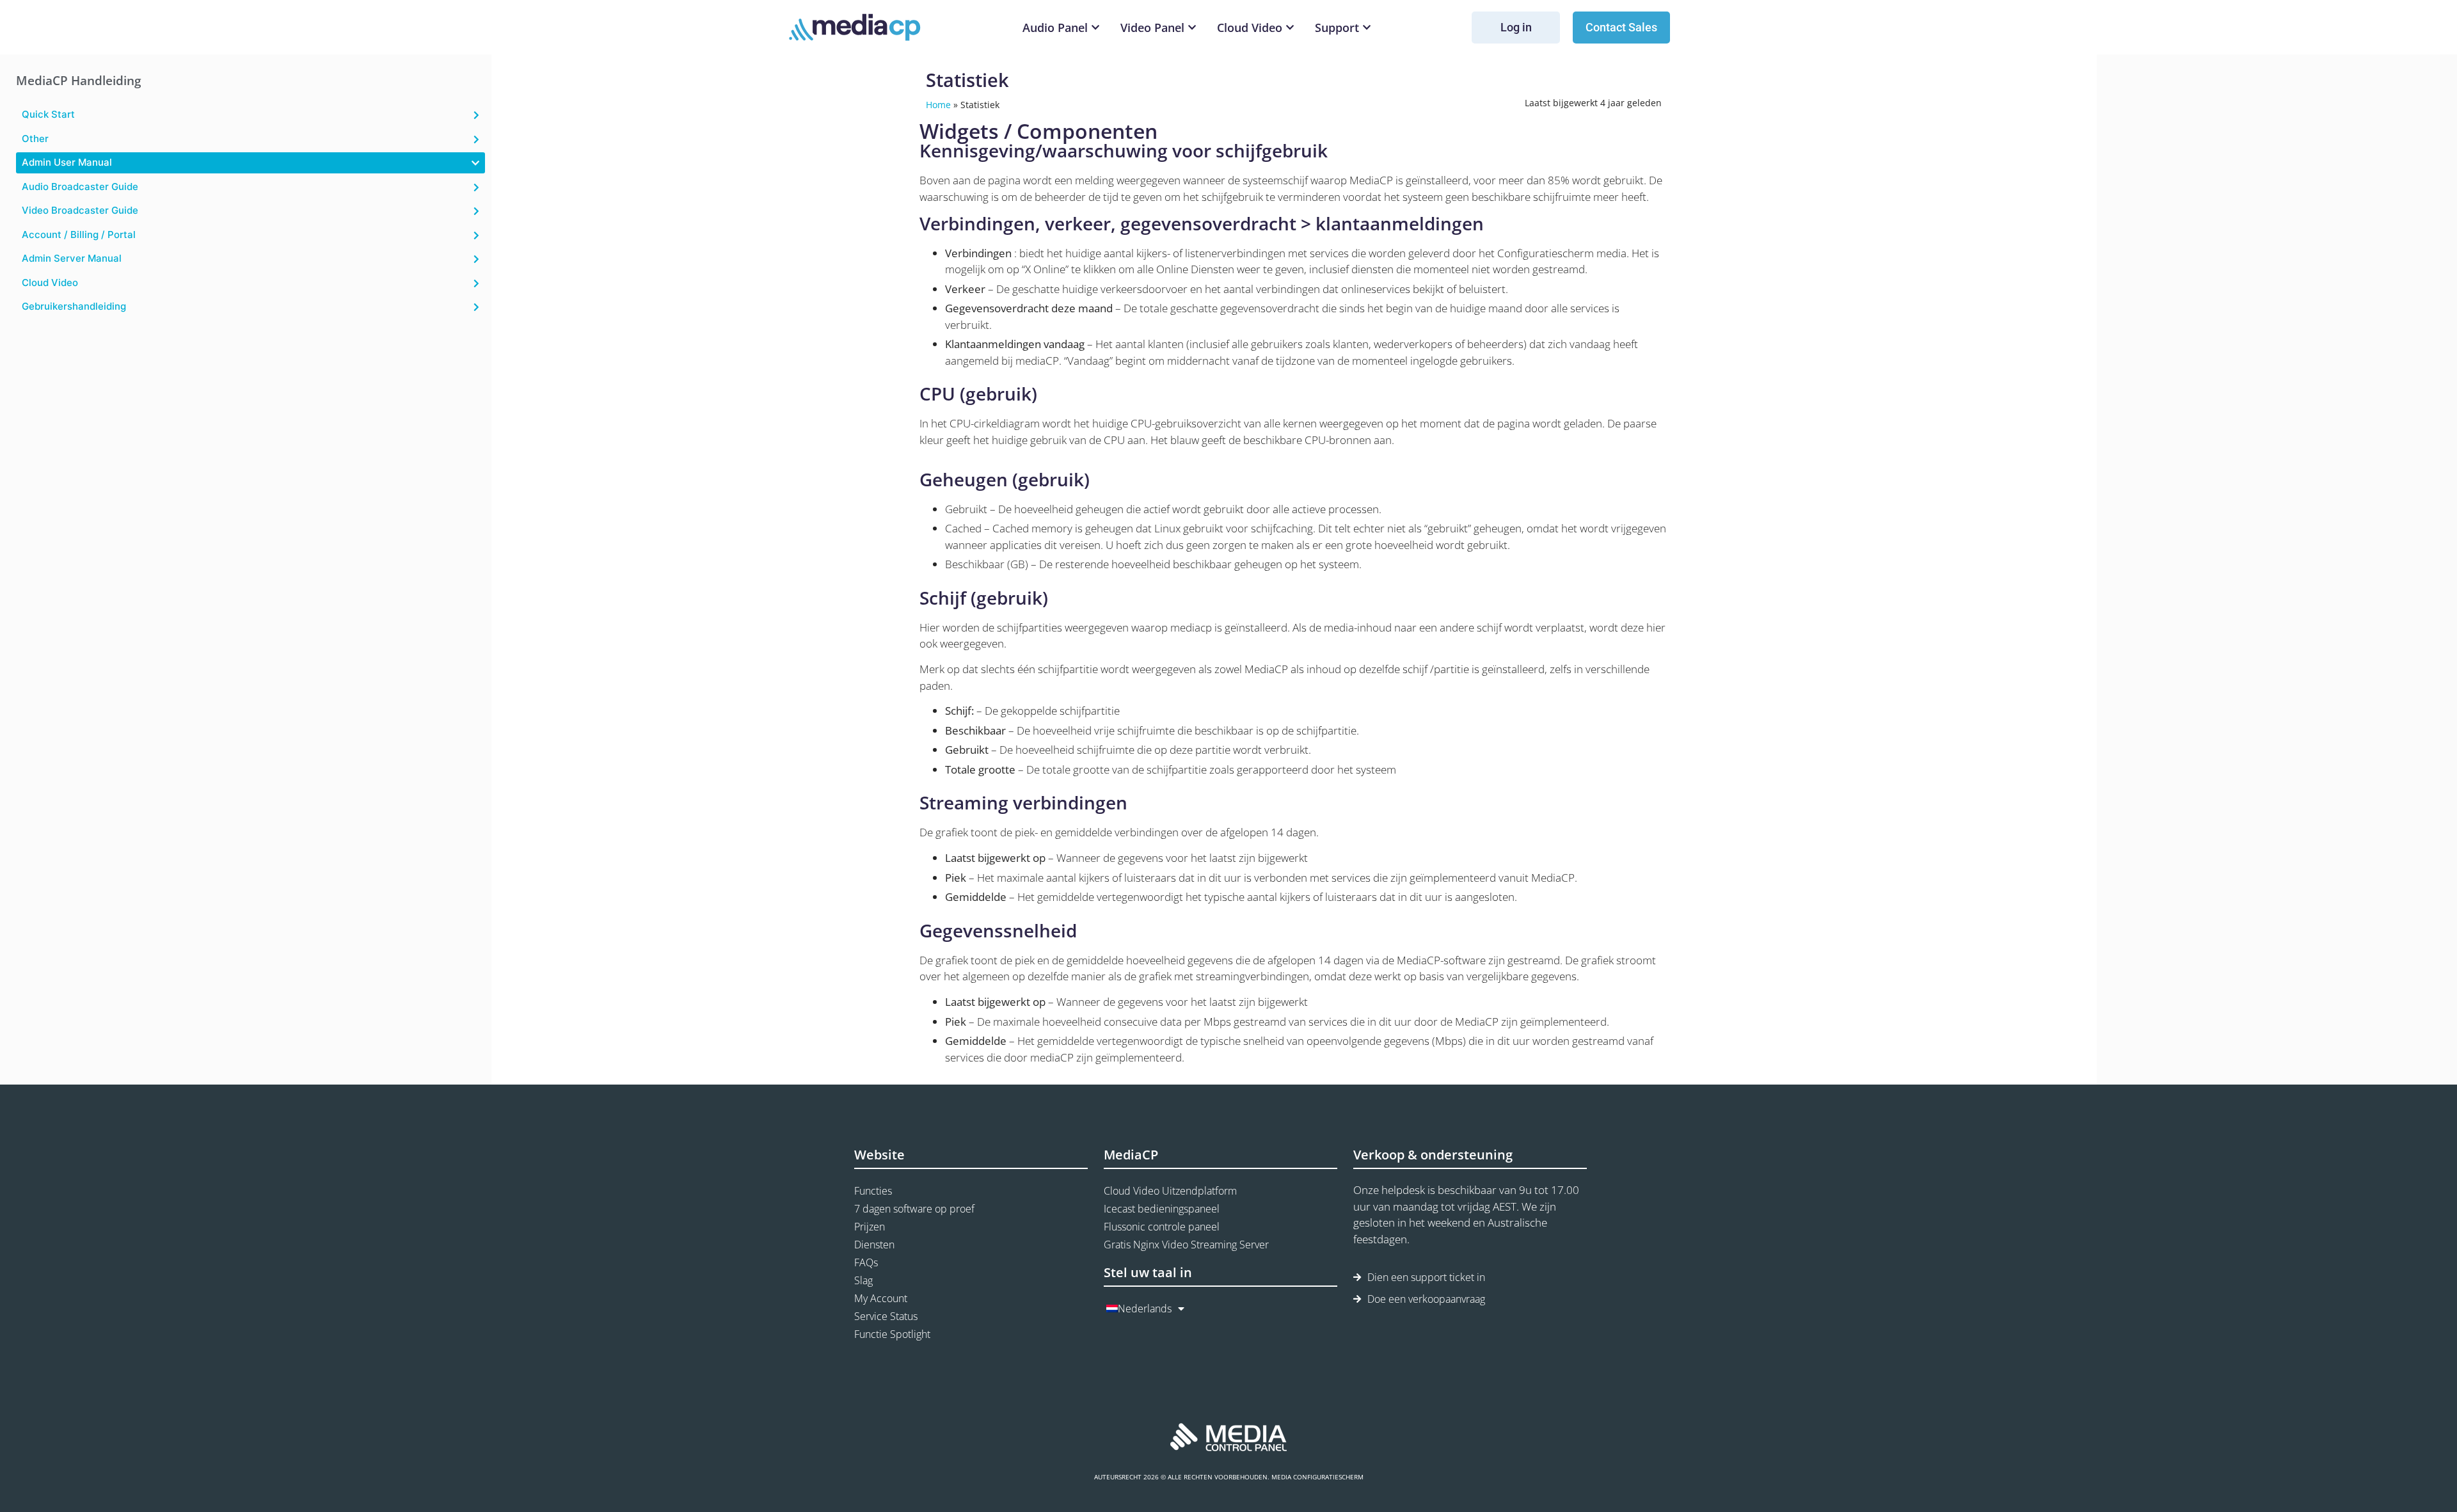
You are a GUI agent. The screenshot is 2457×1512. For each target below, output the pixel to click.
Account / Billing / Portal (79, 235)
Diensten (874, 1245)
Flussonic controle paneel (1162, 1227)
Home (938, 105)
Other (35, 139)
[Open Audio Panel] (1095, 28)
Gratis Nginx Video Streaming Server (1186, 1245)
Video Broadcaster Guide (80, 210)
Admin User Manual (67, 162)
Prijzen (870, 1227)
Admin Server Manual (72, 258)
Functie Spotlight (892, 1334)
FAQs (866, 1262)
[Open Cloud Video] (1290, 28)
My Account (881, 1298)
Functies (873, 1191)
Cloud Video (50, 283)
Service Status (886, 1316)
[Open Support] (1367, 28)
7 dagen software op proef (914, 1209)
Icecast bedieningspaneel (1162, 1209)
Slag (863, 1280)
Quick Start (48, 114)
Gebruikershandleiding (74, 306)
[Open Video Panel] (1192, 28)
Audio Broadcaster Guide (80, 187)
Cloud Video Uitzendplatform (1170, 1191)
